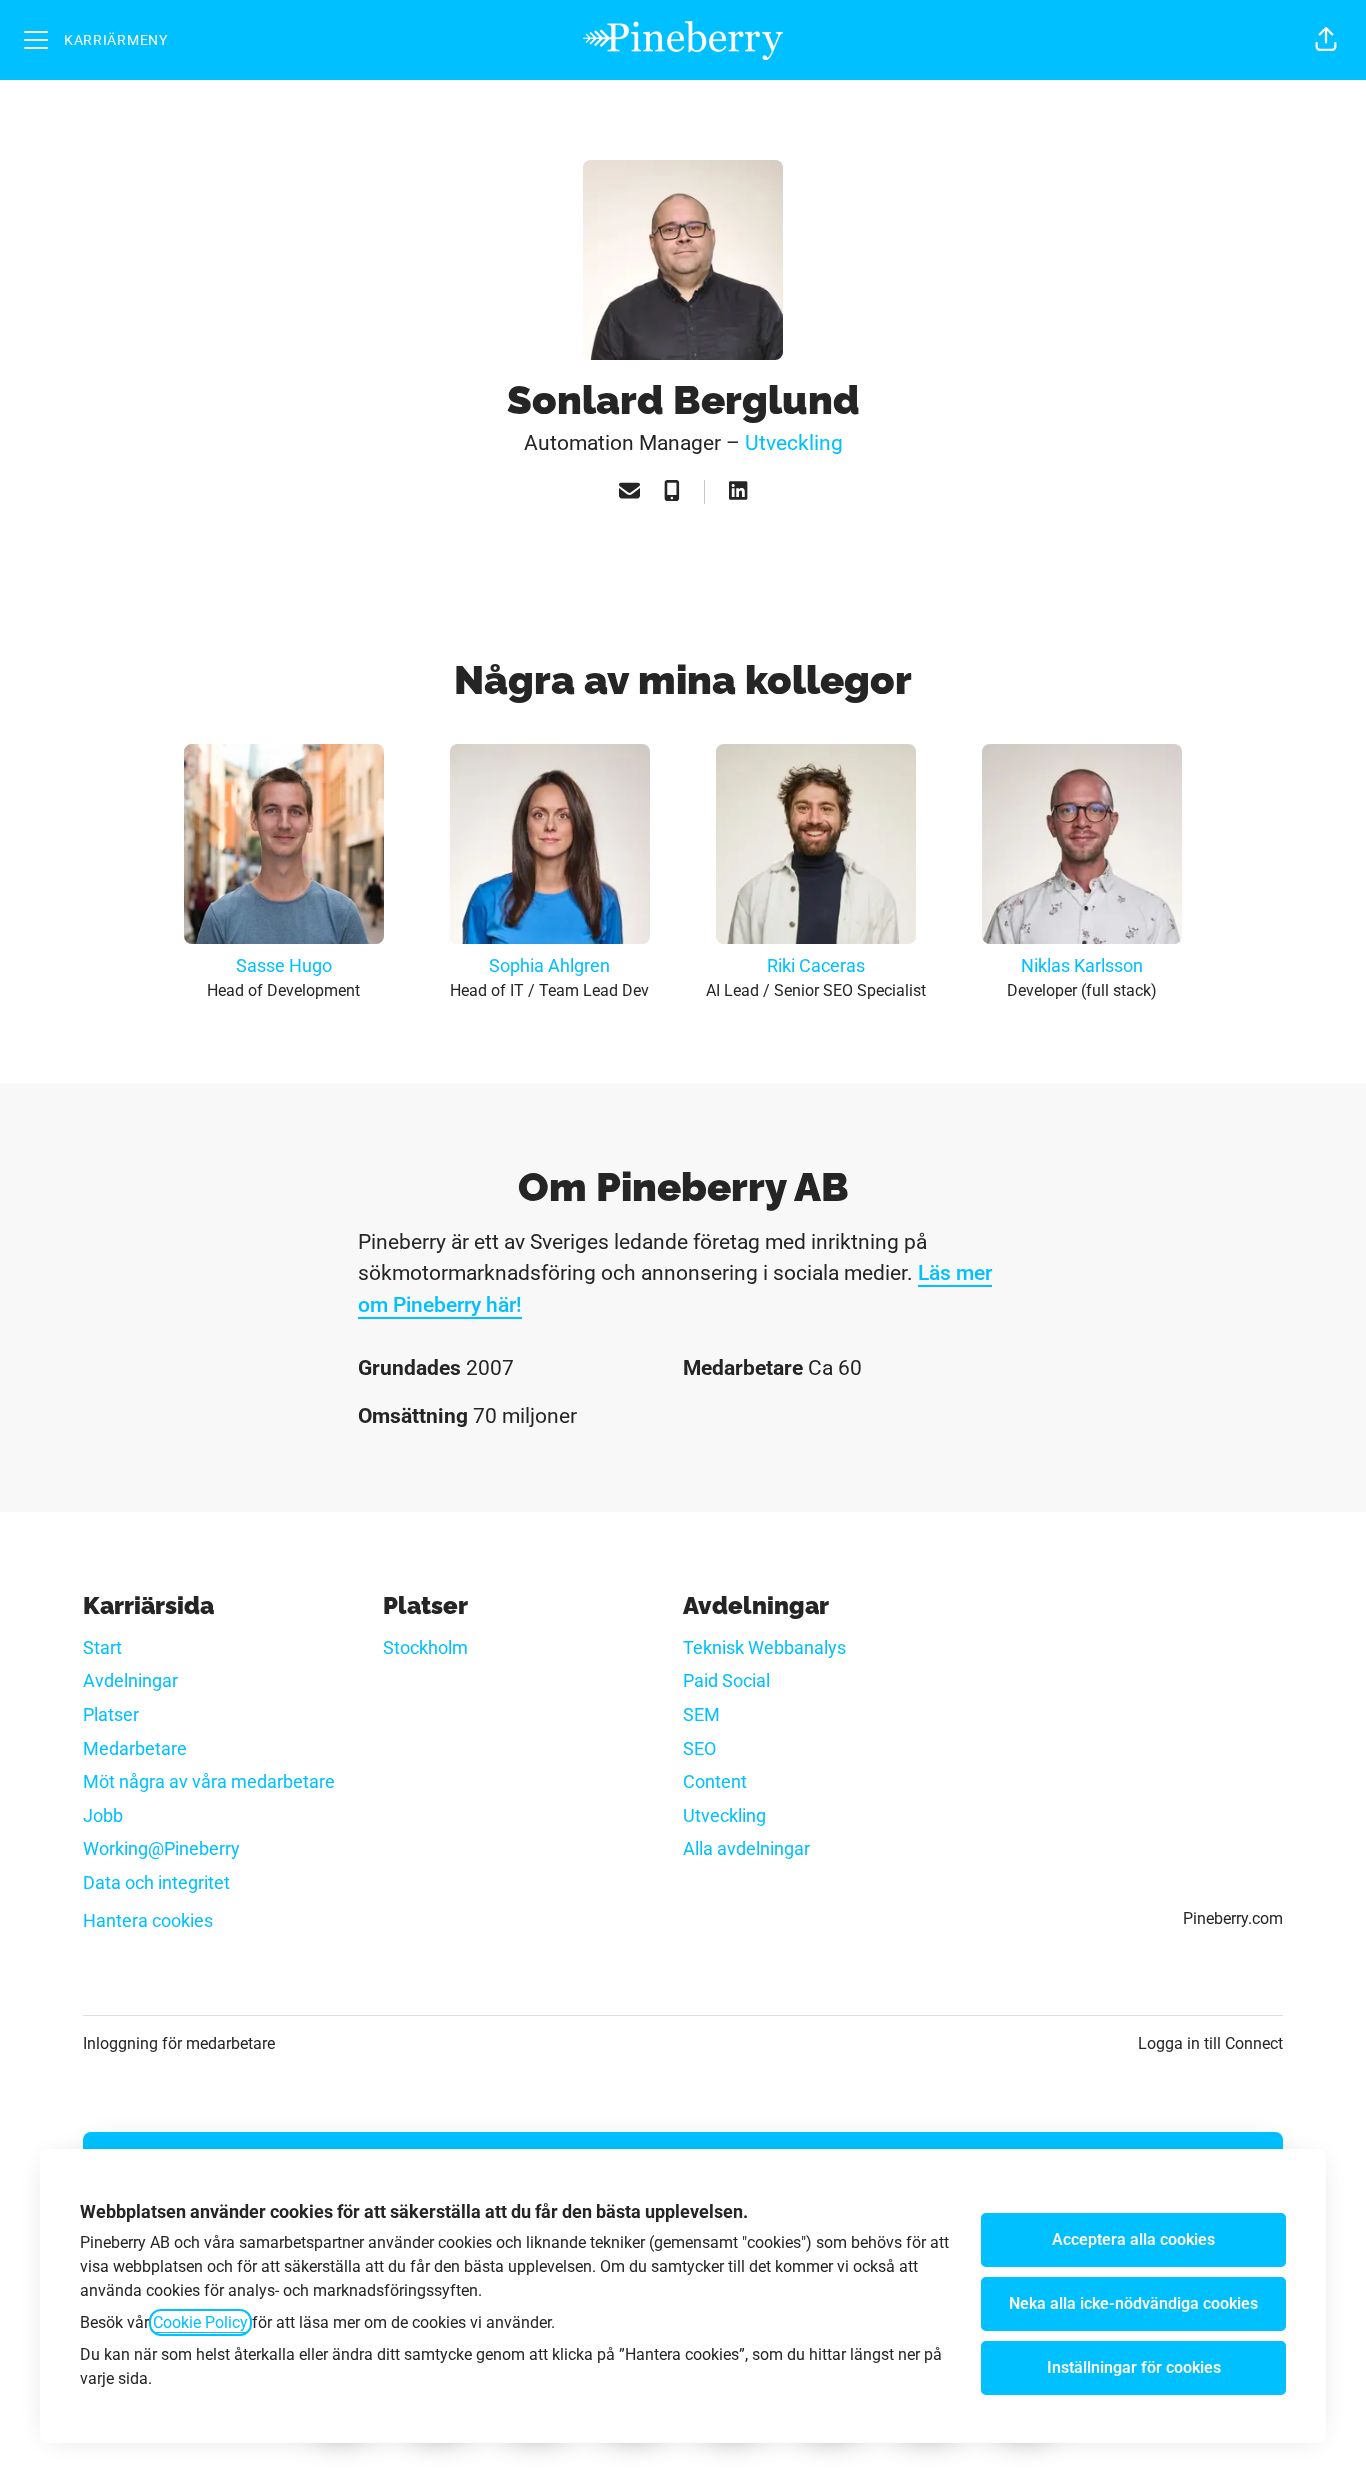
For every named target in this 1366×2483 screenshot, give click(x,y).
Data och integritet (156, 1882)
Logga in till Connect (1210, 2043)
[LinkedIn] (738, 492)
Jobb (103, 1815)
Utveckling (794, 443)
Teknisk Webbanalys (764, 1647)
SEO (699, 1748)
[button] (1326, 40)
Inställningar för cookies (1134, 2367)
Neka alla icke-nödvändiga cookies (1133, 2303)
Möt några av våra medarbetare (209, 1781)
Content (715, 1781)
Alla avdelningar (746, 1848)
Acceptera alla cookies (1133, 2239)
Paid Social (726, 1680)
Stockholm (425, 1647)
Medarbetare (135, 1748)
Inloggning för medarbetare (179, 2043)
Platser (111, 1714)
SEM (701, 1714)
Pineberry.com (1233, 1918)
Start (102, 1647)
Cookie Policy (200, 2322)
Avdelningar (130, 1680)
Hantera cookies (148, 1920)
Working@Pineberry (161, 1848)
